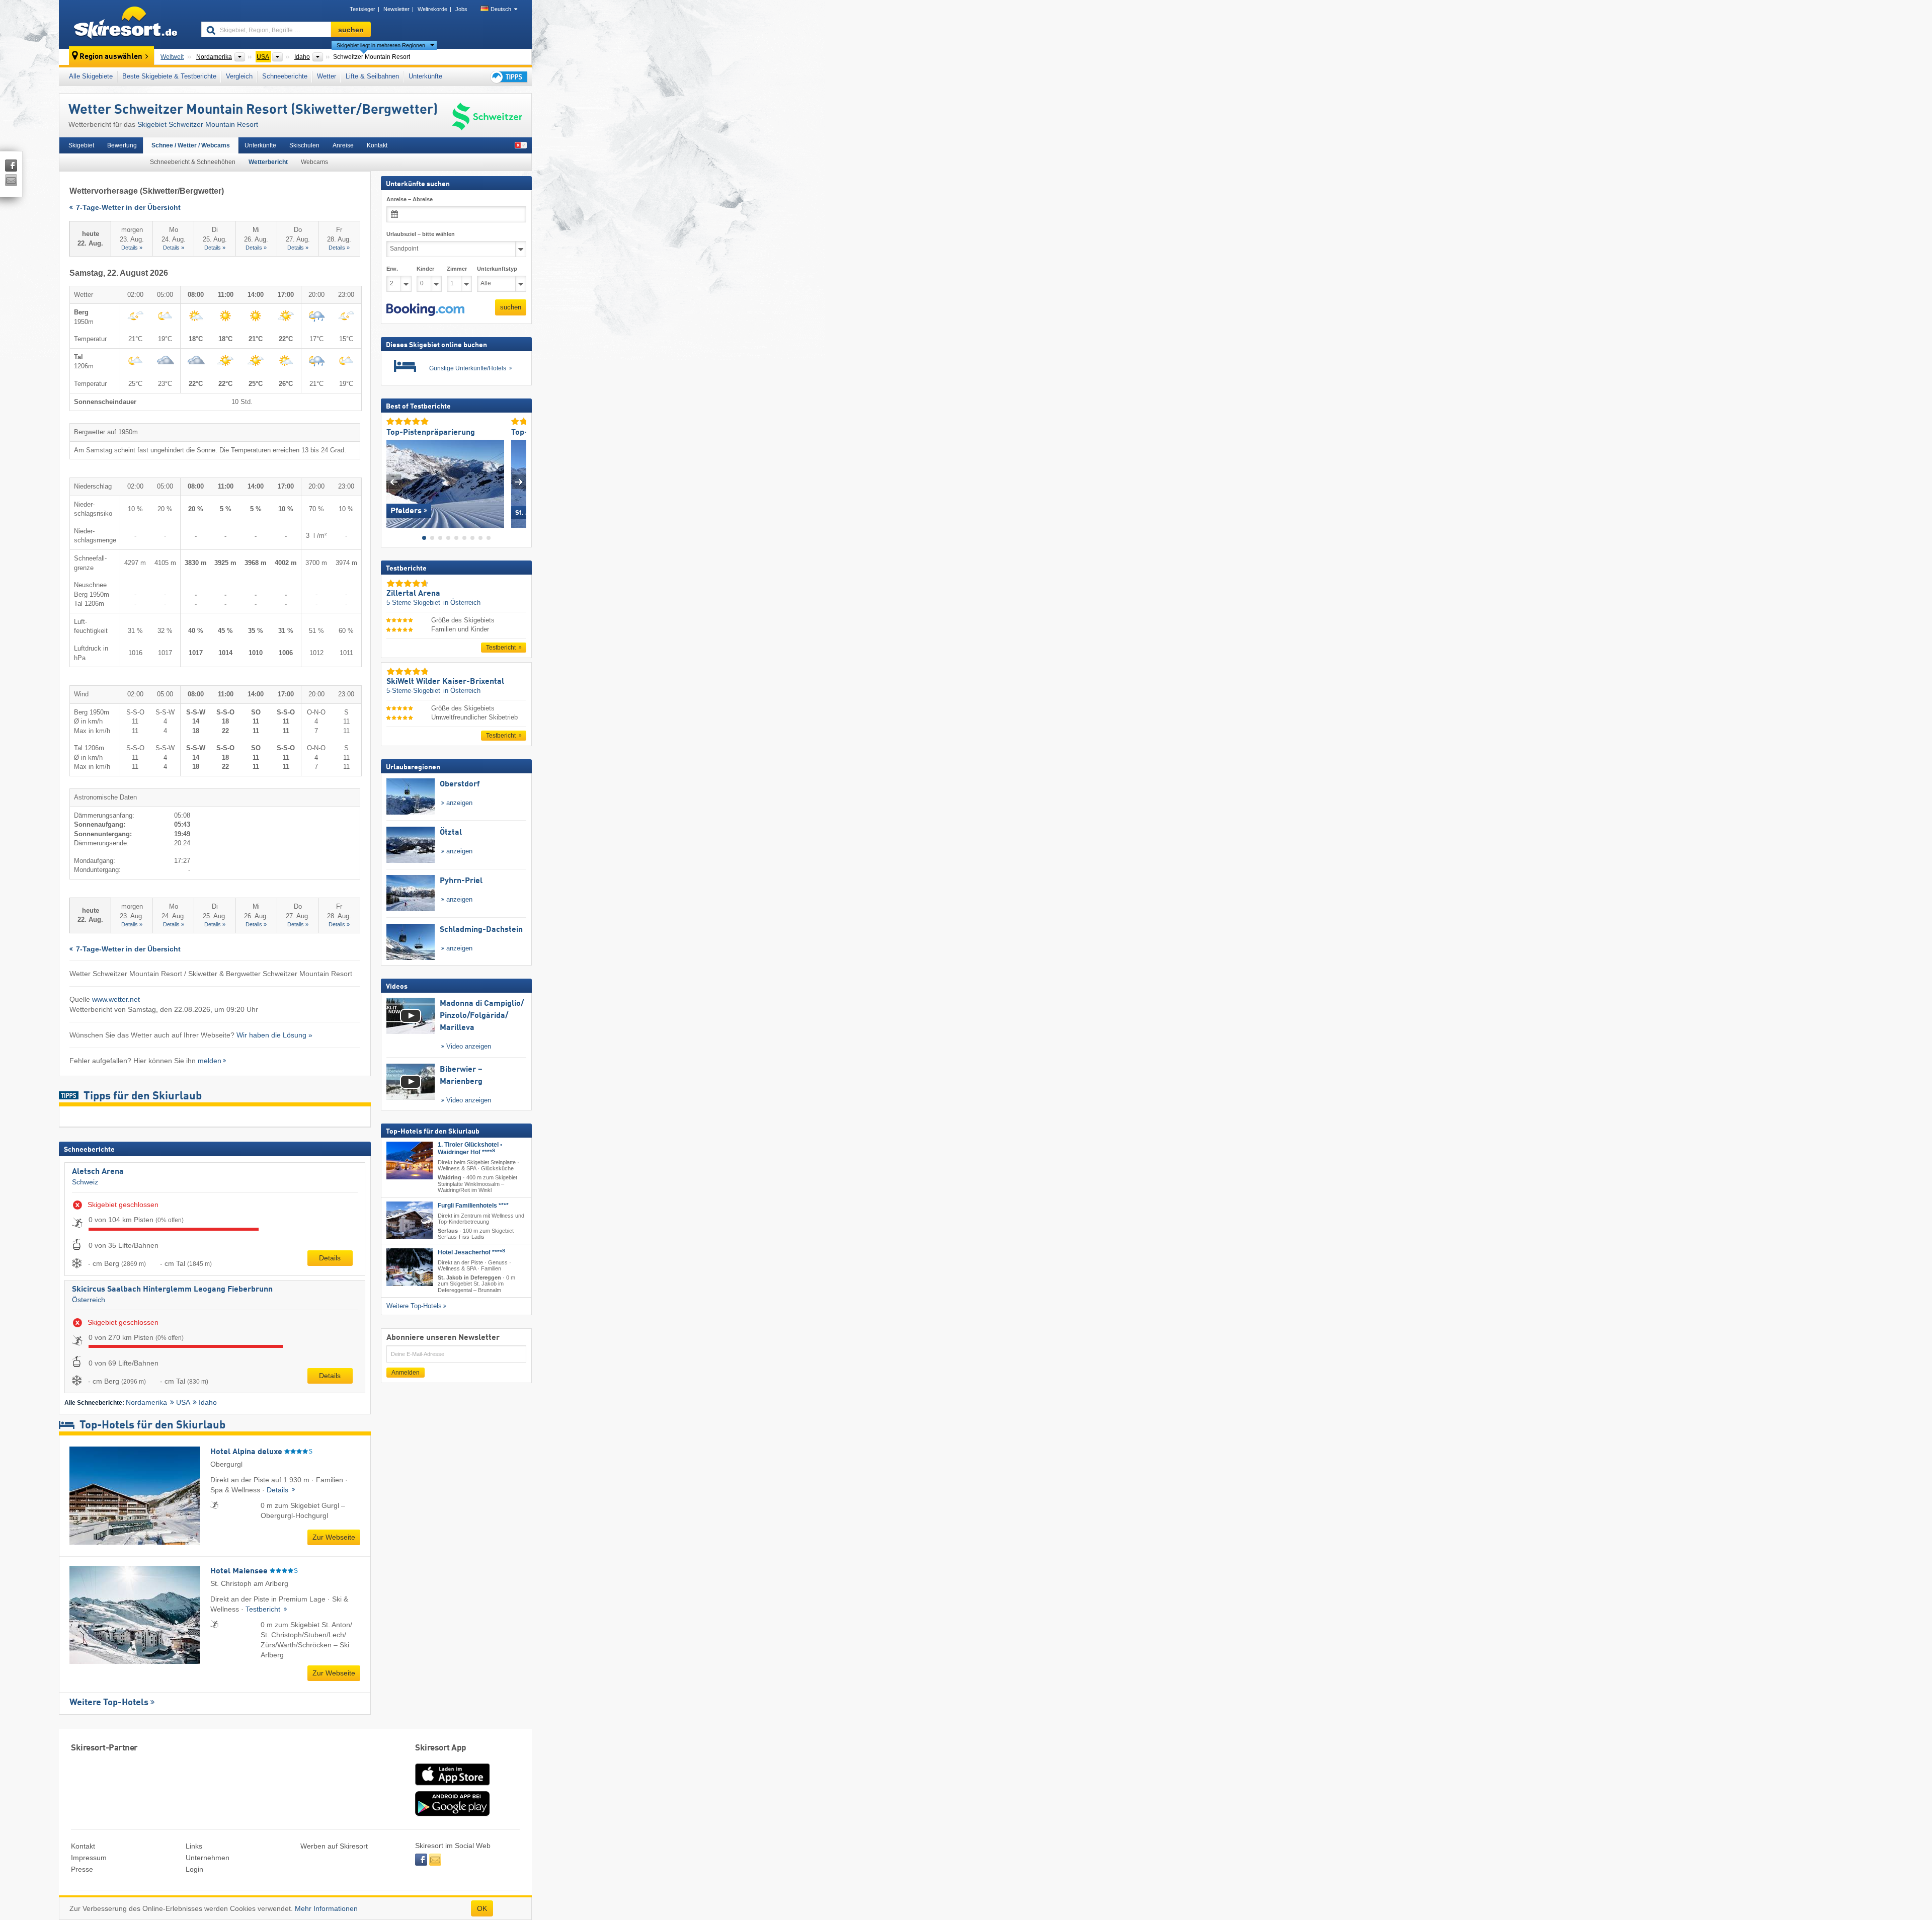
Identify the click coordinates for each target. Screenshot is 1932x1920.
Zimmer (457, 269)
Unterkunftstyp (497, 269)
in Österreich (462, 603)
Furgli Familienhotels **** (473, 1206)
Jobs (461, 9)
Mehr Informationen (326, 1908)
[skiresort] (126, 24)
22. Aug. (90, 238)
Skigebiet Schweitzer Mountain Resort (198, 124)
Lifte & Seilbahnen (372, 76)
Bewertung (122, 145)
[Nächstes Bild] (519, 482)
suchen (511, 307)
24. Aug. (174, 238)
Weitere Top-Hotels (109, 1703)
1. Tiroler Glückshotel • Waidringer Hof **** (470, 1148)
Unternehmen (208, 1858)
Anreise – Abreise (410, 199)
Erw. (392, 269)
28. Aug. (339, 238)
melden (210, 1061)
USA (183, 1402)
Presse (82, 1869)
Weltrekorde (432, 9)
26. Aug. (256, 238)
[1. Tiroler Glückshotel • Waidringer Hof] (410, 1161)
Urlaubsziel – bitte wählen (421, 234)
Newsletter (396, 9)
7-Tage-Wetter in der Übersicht (127, 208)
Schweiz (85, 1182)
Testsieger (363, 9)
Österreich (89, 1300)
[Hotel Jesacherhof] (410, 1267)
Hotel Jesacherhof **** (471, 1252)
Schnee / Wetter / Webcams (191, 145)
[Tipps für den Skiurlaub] (508, 77)
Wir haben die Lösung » (274, 1035)
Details (330, 1258)
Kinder (425, 269)
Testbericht (264, 1609)
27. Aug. (298, 238)
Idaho (208, 1402)
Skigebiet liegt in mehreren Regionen (381, 45)
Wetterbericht (268, 162)
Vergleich (239, 76)
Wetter (327, 76)
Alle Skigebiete (91, 76)
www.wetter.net (116, 999)
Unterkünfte (425, 76)
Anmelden (406, 1373)
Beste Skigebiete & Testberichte (169, 76)
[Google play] (452, 1814)
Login (194, 1869)
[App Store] (452, 1786)
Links (194, 1846)
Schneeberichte (285, 76)
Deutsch (501, 9)
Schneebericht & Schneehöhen (193, 162)
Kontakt (377, 145)
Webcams (314, 162)
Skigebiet (81, 145)
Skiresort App (441, 1748)
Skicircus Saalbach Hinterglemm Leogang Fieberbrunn (172, 1290)
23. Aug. (132, 238)
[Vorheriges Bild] (394, 482)
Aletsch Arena (98, 1172)
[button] (425, 310)
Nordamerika (146, 1402)
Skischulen (304, 145)
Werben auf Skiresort (334, 1846)
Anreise (343, 145)
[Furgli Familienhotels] (410, 1220)
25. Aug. (215, 238)
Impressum (89, 1858)
